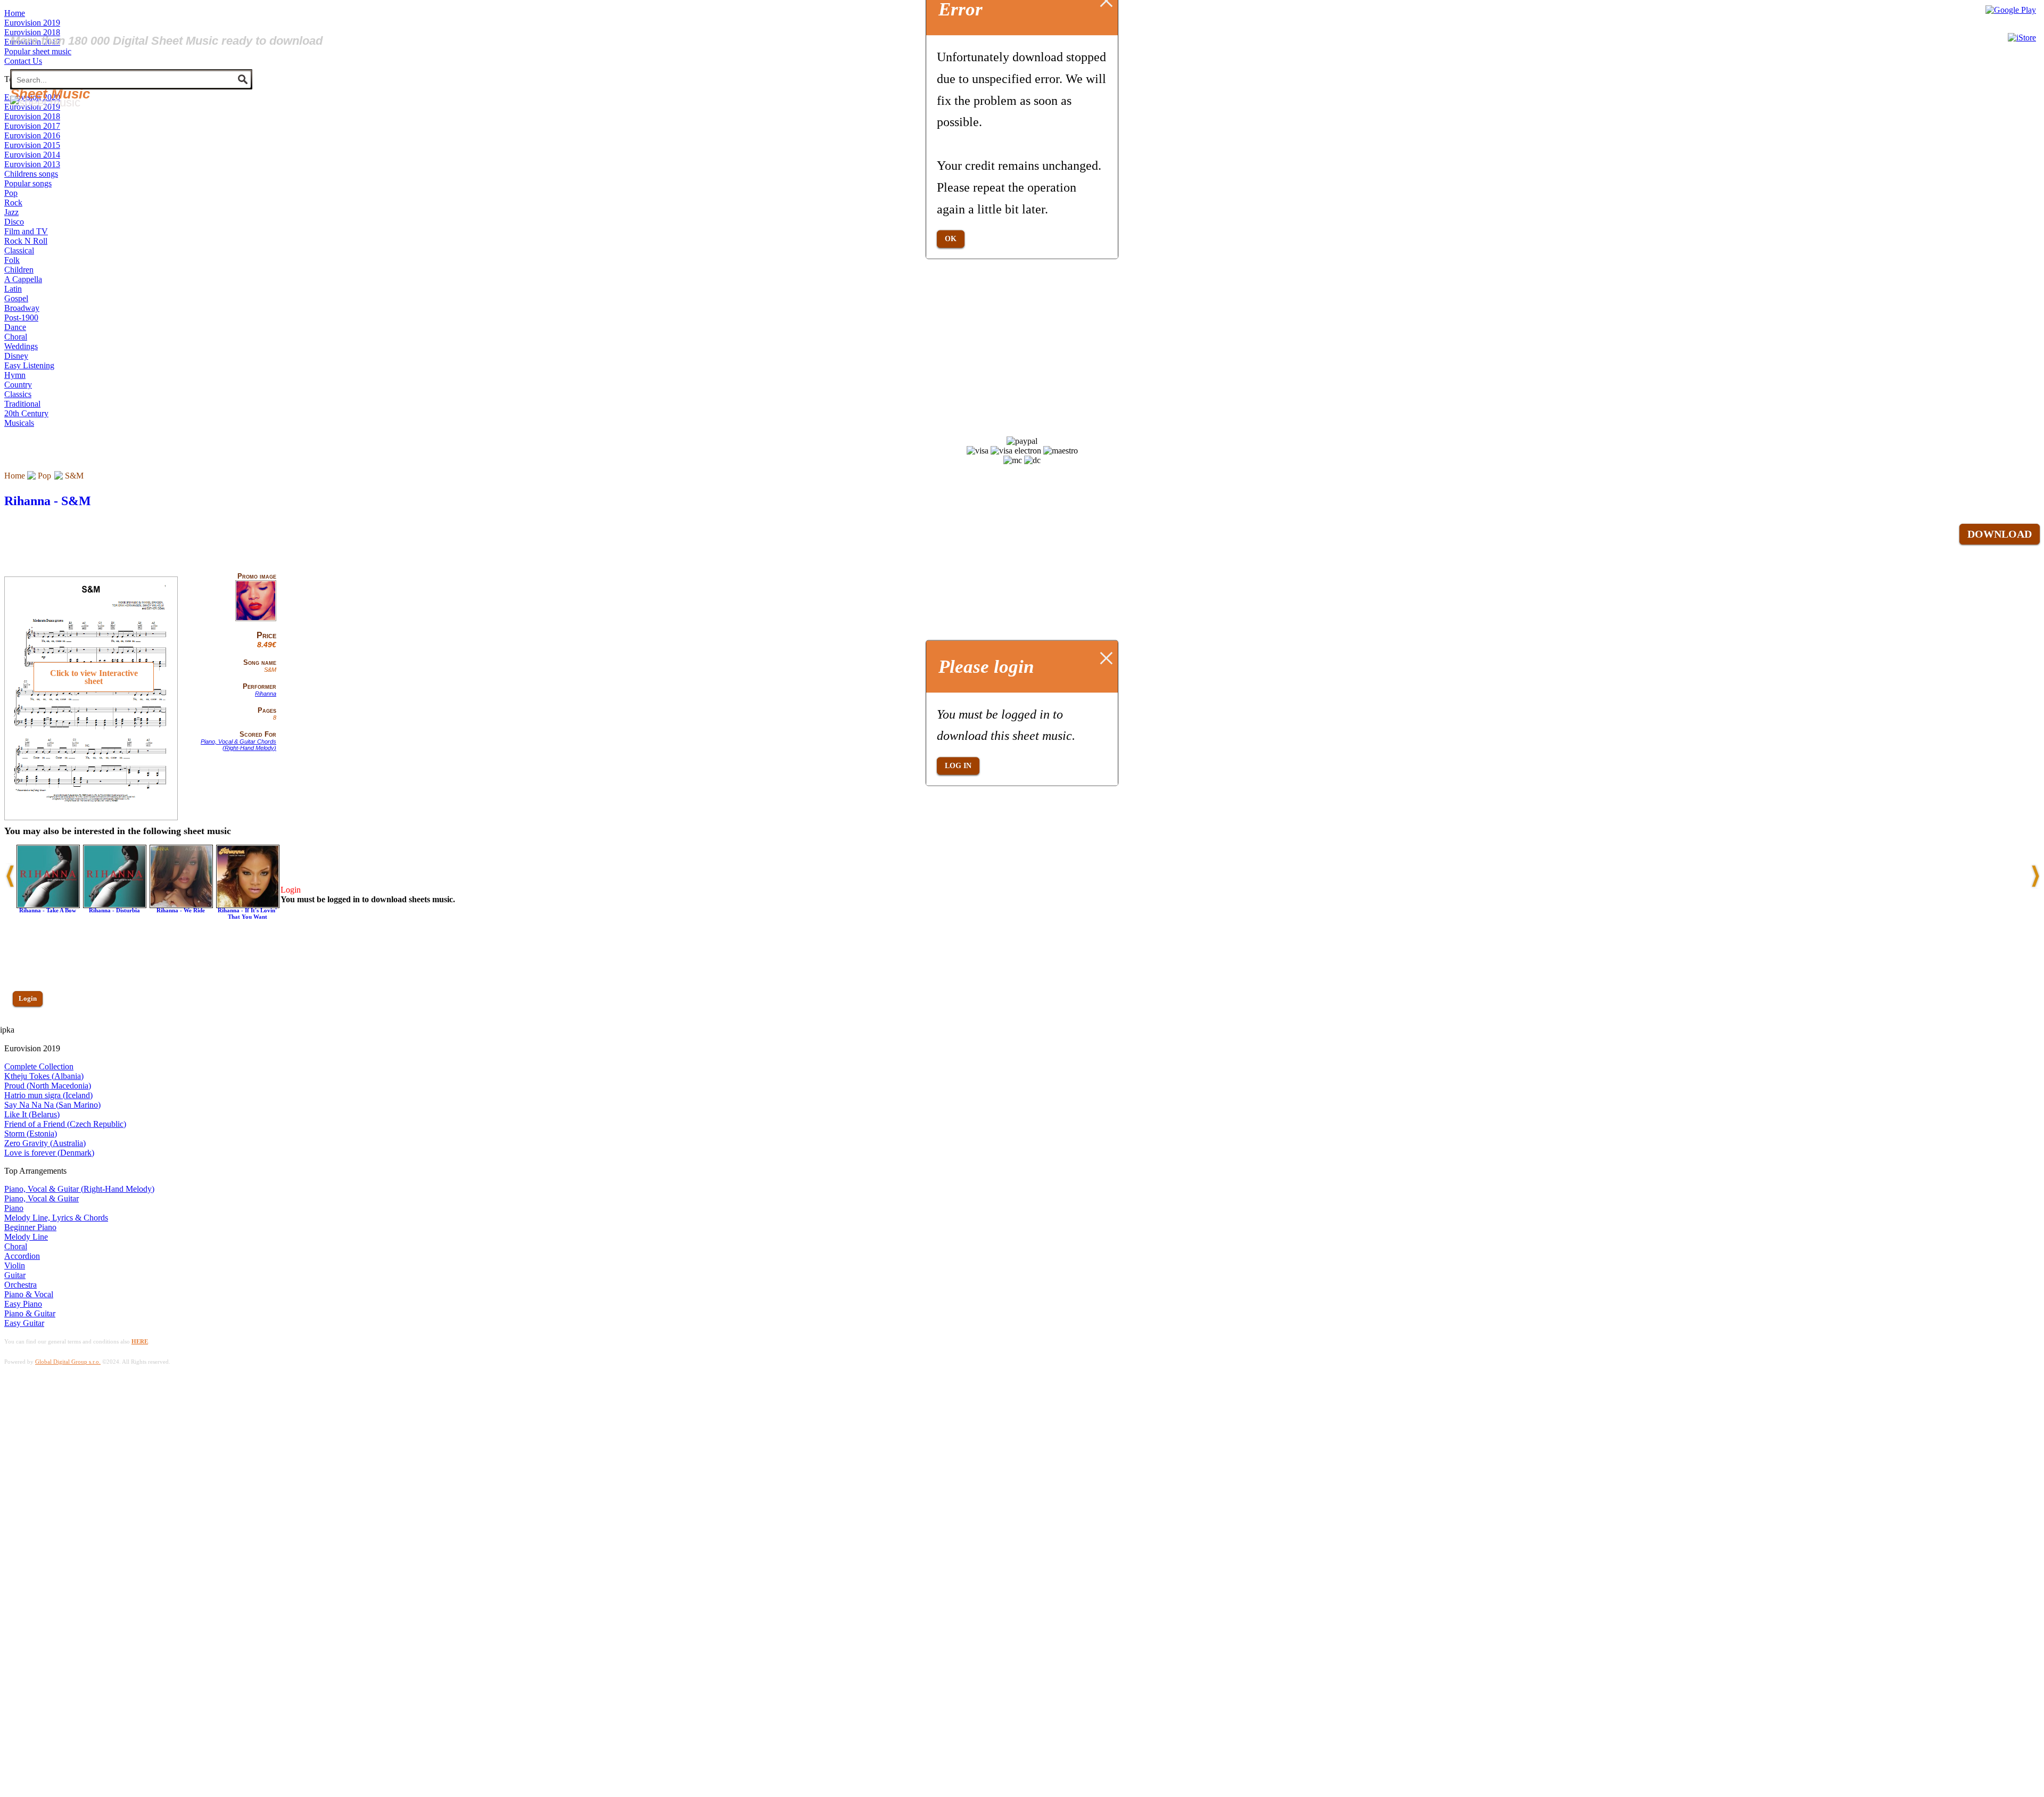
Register (30, 1029)
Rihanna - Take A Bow (48, 910)
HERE (140, 1341)
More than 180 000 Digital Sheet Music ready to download (166, 41)
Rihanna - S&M (48, 501)
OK (951, 239)
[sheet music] (45, 102)
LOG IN (958, 766)
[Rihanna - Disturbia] (115, 905)
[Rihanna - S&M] (256, 619)
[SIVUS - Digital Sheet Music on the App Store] (2022, 38)
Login (28, 998)
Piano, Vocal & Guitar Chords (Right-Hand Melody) (238, 745)
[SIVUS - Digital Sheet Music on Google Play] (2011, 10)
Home (15, 476)
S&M (74, 476)
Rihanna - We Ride (181, 910)
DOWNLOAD (2000, 534)
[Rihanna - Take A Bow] (48, 905)
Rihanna (266, 694)
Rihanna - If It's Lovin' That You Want (247, 913)
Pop (44, 476)
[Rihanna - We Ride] (181, 905)
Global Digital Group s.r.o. (68, 1362)
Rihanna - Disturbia (114, 910)
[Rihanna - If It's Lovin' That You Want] (248, 905)
